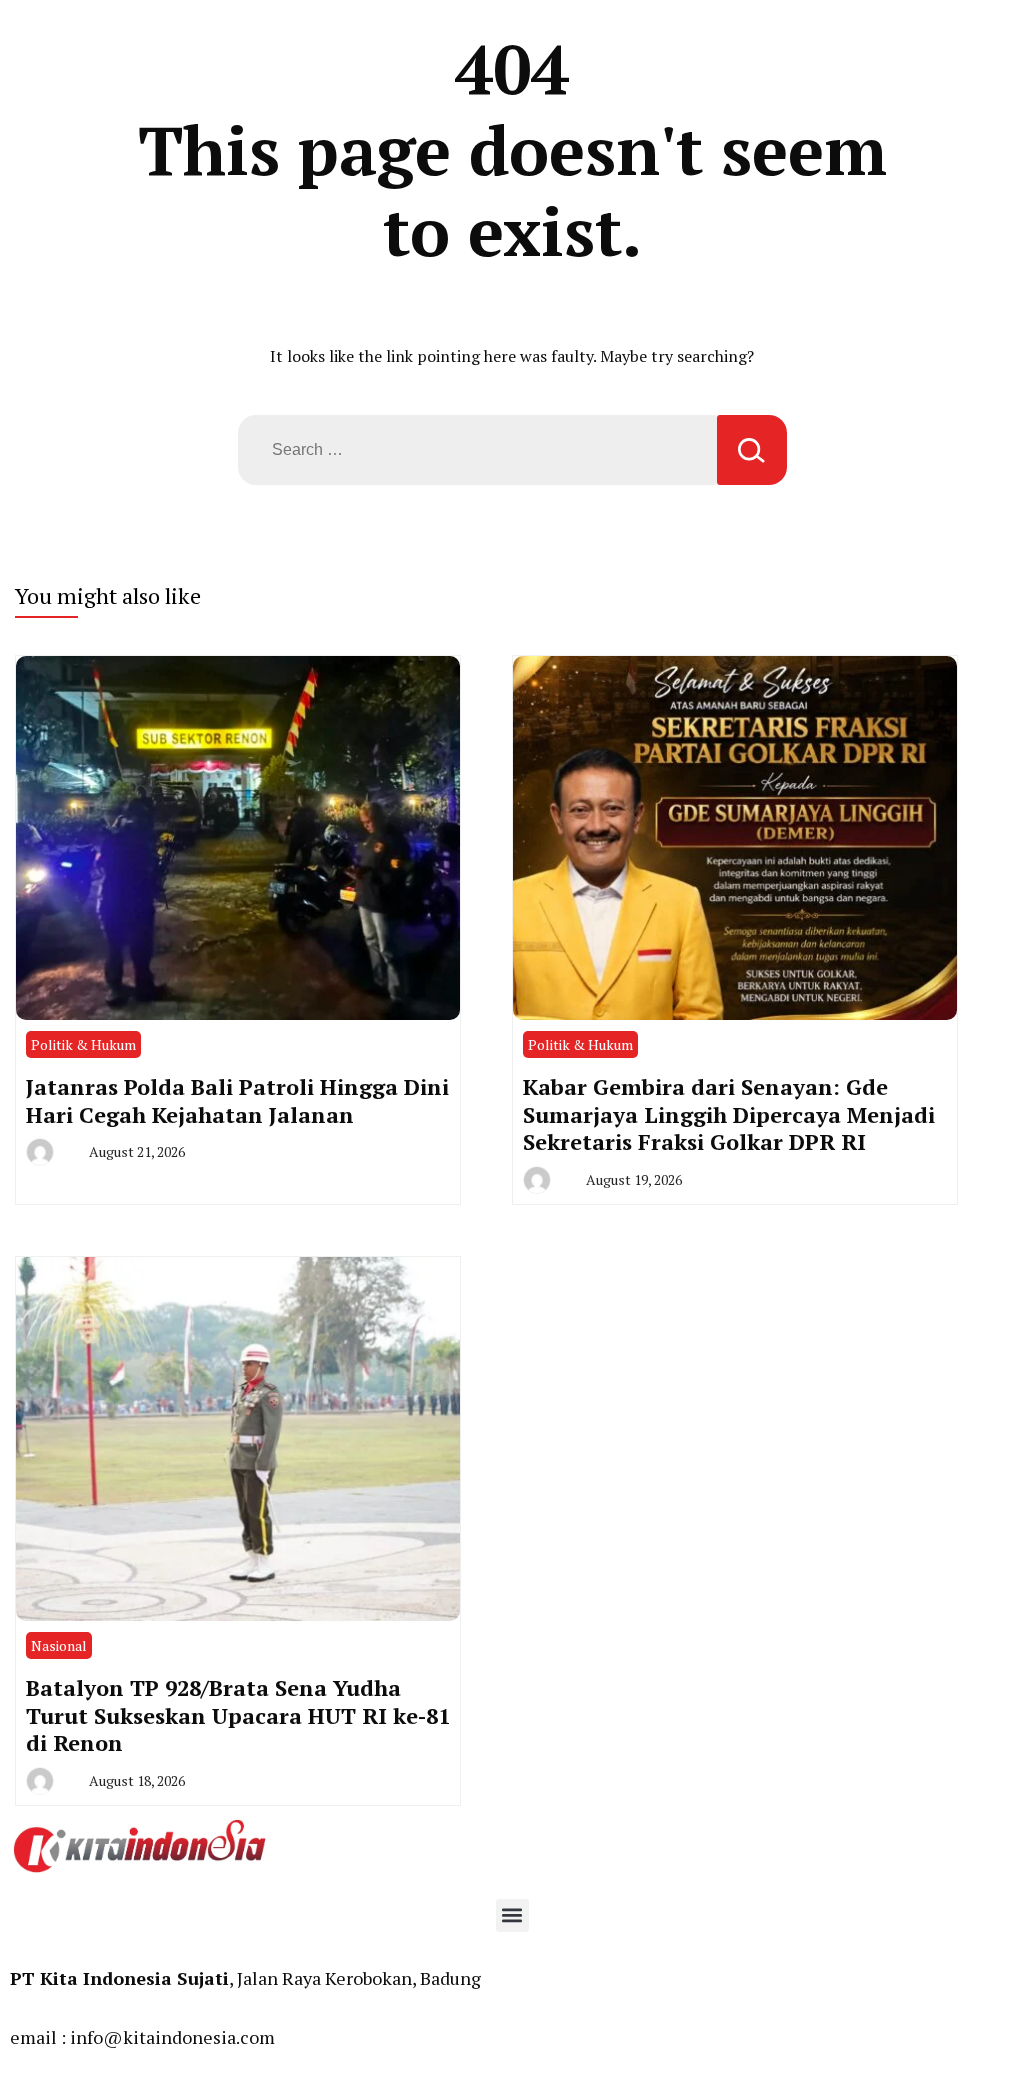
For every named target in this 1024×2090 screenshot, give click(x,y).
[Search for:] (477, 450)
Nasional (59, 1645)
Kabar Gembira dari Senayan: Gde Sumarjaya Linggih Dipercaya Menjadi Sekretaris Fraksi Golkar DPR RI (729, 1114)
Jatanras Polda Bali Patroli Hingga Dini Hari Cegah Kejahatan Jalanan (237, 1100)
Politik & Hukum (83, 1044)
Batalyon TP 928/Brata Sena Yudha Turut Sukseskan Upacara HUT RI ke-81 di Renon (238, 1715)
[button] (512, 1915)
